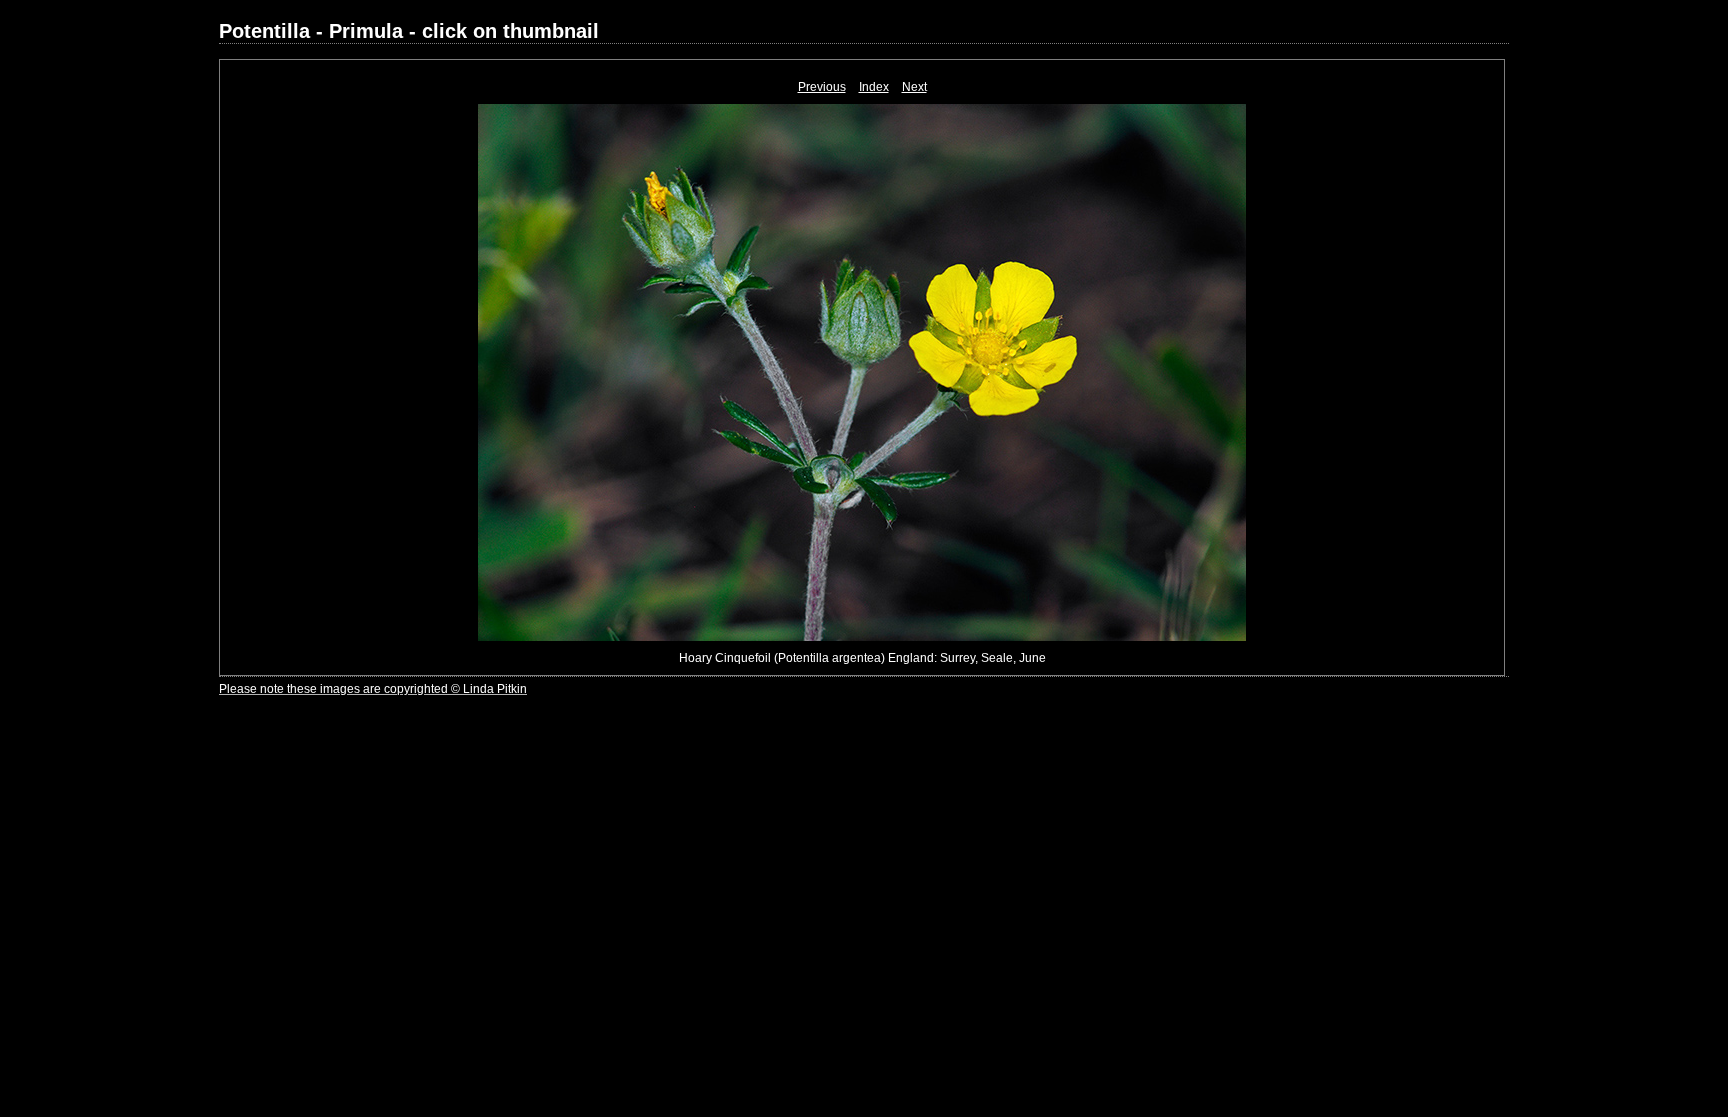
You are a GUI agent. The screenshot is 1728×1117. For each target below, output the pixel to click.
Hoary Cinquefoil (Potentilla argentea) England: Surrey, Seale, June (862, 658)
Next (914, 87)
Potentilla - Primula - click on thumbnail (409, 31)
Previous (822, 87)
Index (874, 87)
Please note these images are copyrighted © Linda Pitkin (373, 689)
